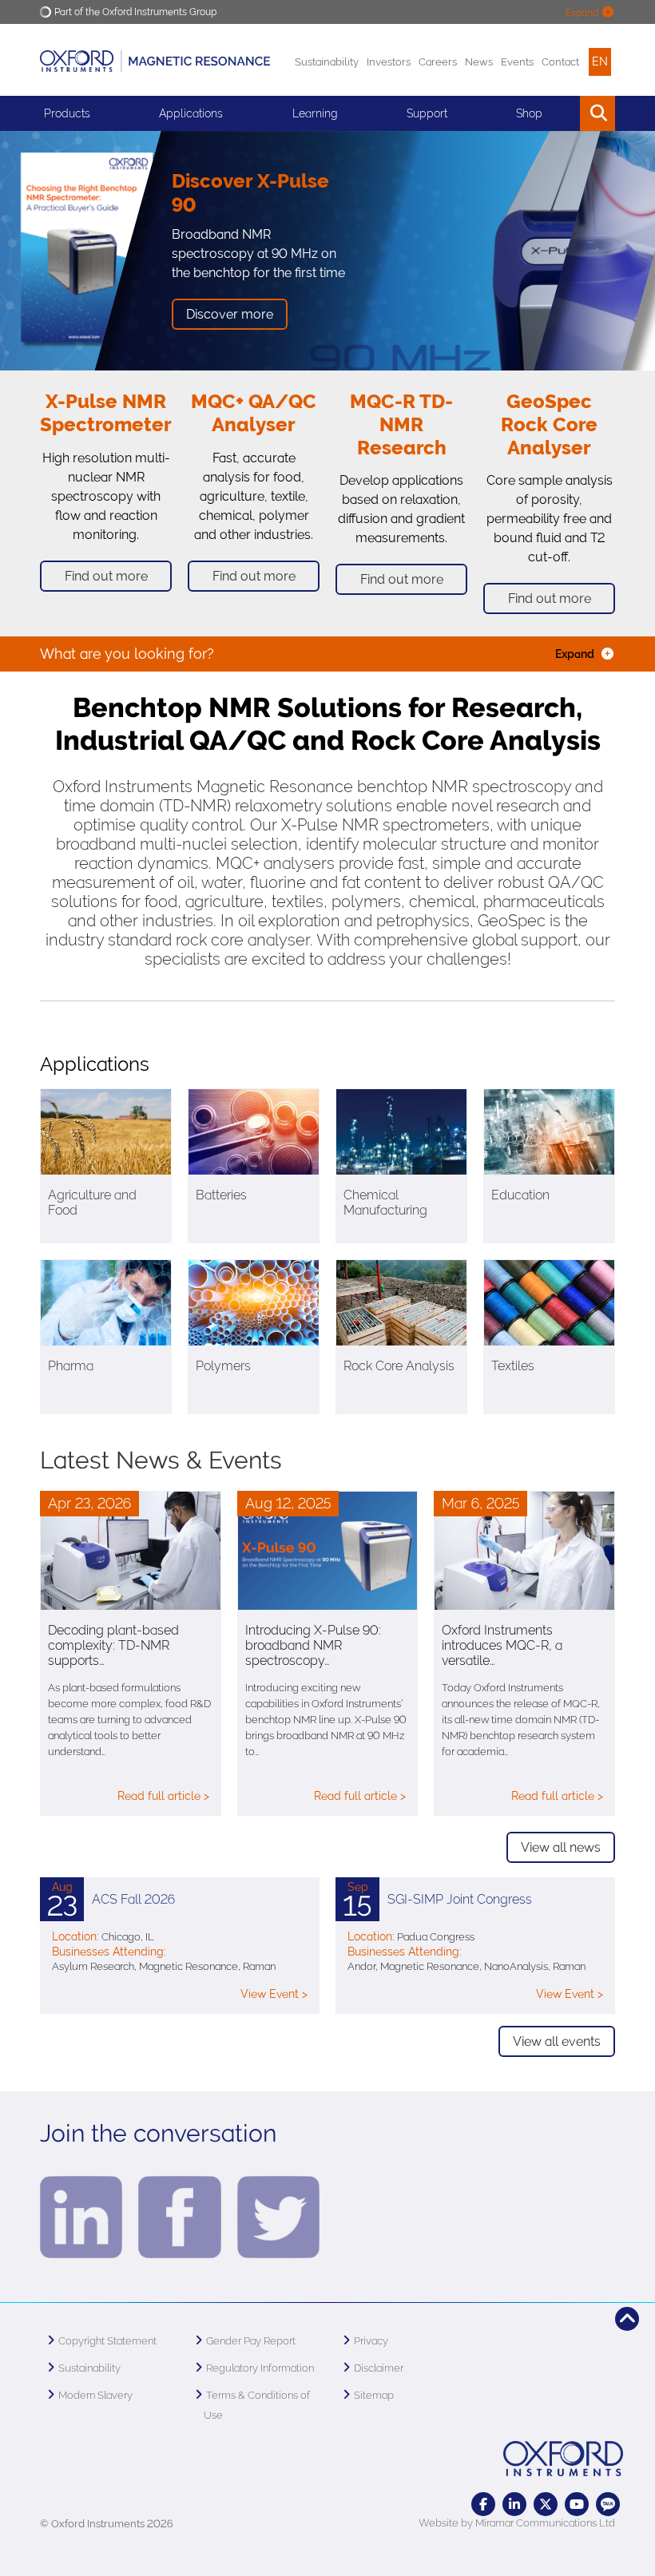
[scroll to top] (627, 2319)
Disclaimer (379, 2368)
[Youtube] (577, 2504)
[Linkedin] (514, 2504)
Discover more (230, 314)
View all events (557, 2041)
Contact (560, 62)
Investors (389, 62)
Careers (438, 62)
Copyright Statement (107, 2341)
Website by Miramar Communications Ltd (517, 2523)
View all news (561, 1847)
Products (67, 113)
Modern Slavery (95, 2395)
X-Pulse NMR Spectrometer (106, 413)
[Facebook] (483, 2504)
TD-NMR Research (405, 424)
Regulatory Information (260, 2368)
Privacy (371, 2341)
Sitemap (374, 2395)
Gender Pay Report (251, 2341)
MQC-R (385, 401)
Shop (529, 113)
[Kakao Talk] (608, 2504)
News (479, 62)
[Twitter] (546, 2504)
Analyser (254, 424)
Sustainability (327, 62)
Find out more (106, 576)
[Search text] (561, 113)
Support (427, 113)
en (600, 61)
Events (517, 62)
